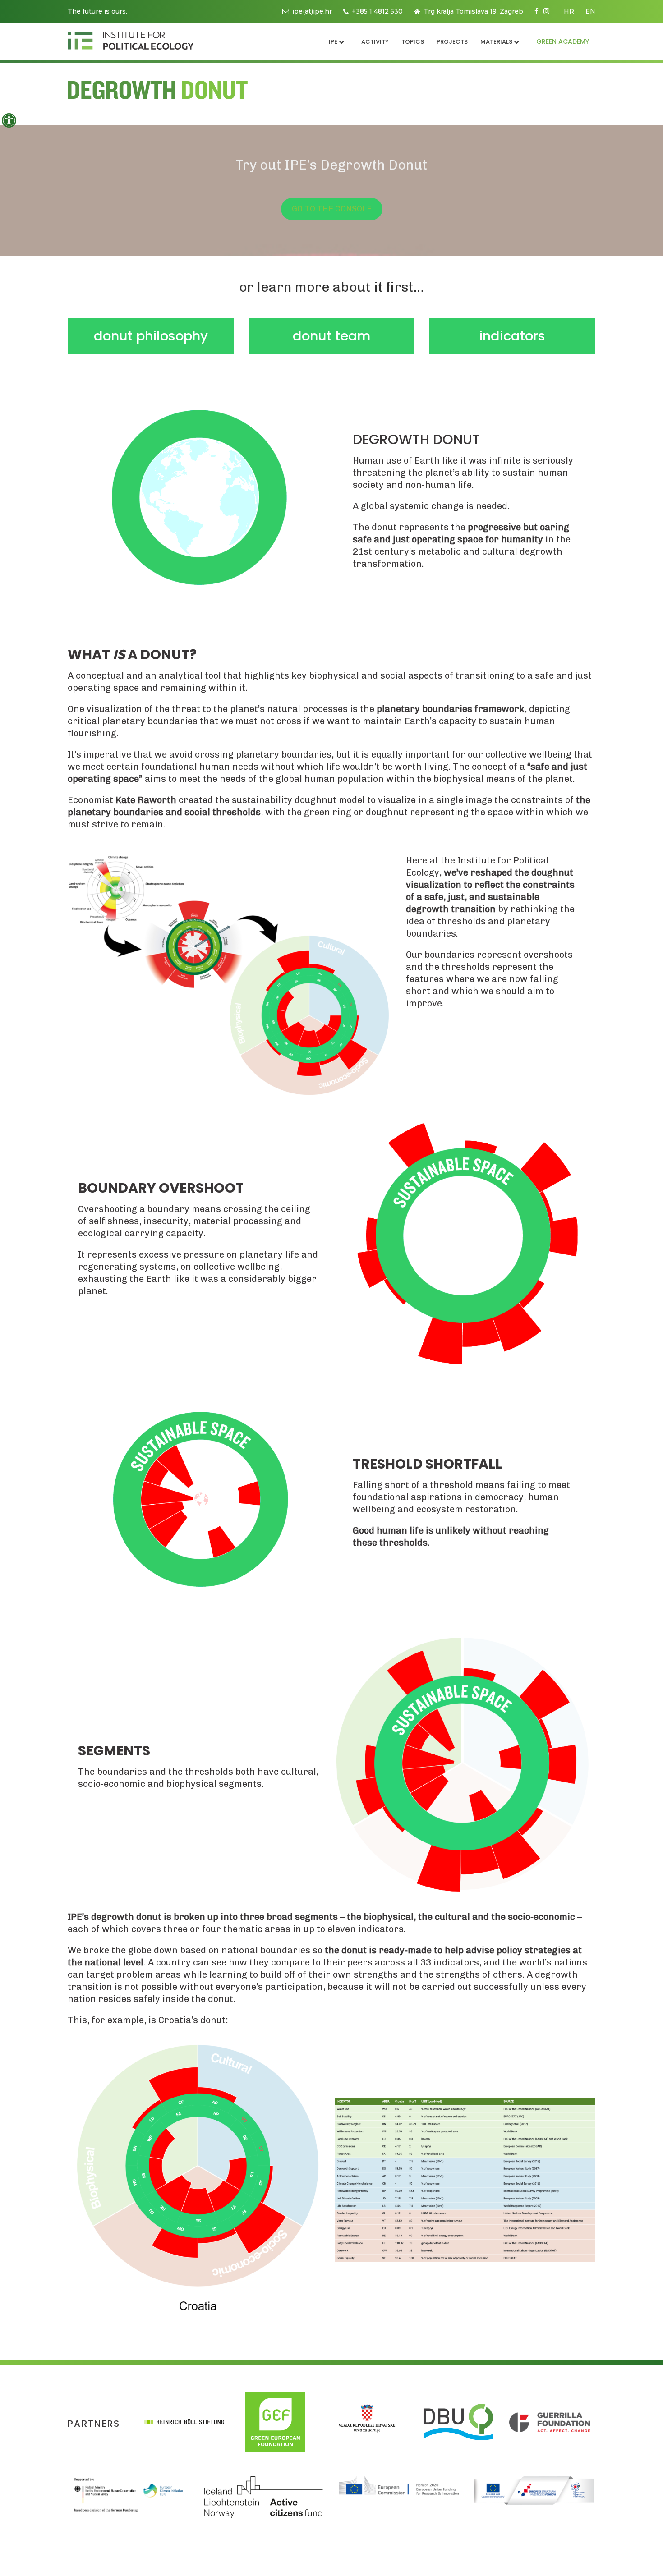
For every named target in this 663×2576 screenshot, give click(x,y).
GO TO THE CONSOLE (332, 209)
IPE (333, 42)
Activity (375, 42)
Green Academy (563, 41)
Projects (452, 42)
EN (590, 11)
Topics (413, 42)
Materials (496, 42)
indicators (512, 336)
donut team (331, 336)
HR (569, 11)
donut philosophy (151, 336)
